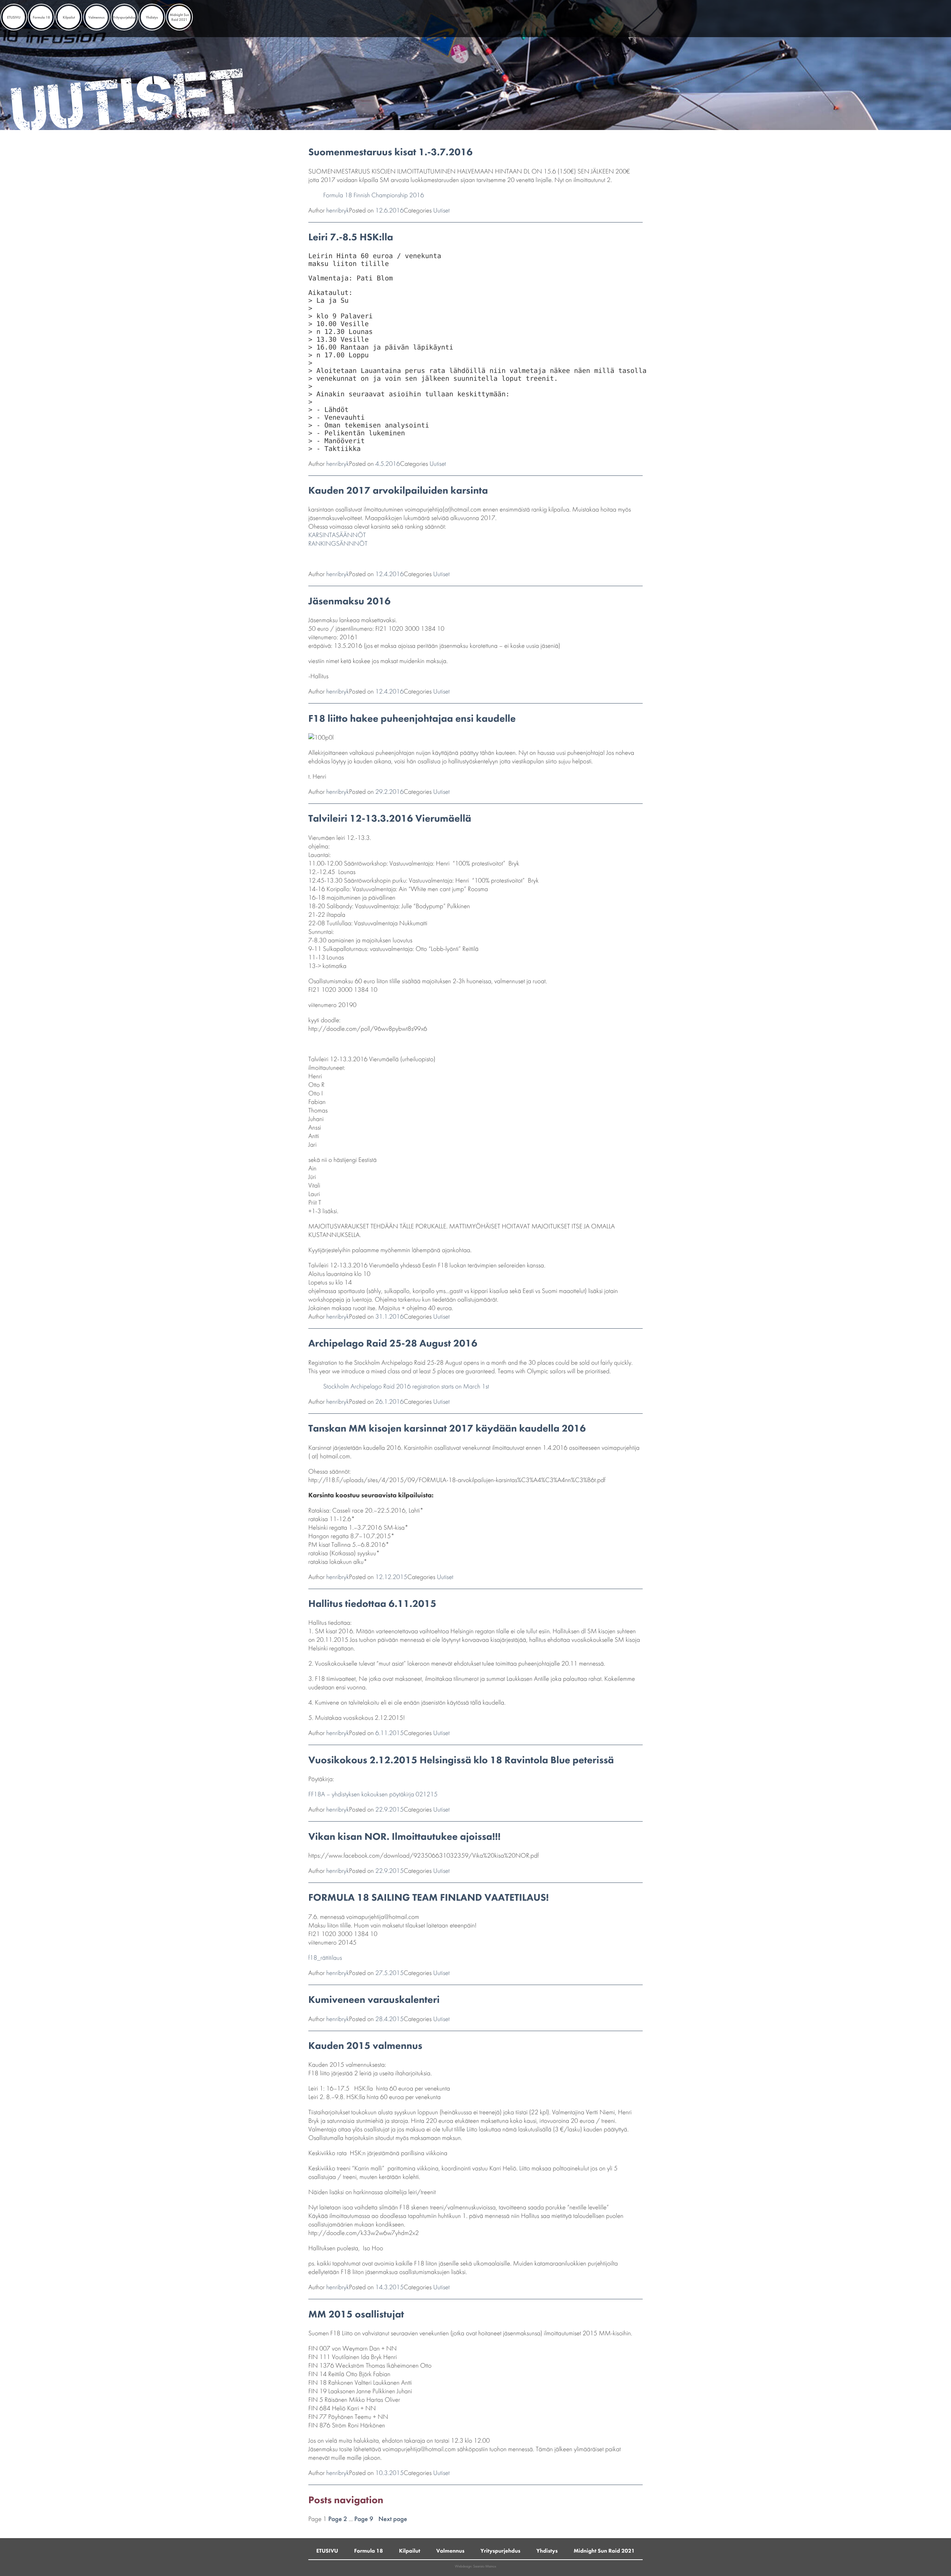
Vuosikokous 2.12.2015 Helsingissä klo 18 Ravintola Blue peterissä (461, 1760)
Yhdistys (152, 17)
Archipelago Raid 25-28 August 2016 (393, 1343)
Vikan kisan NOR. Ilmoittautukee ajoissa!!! (405, 1837)
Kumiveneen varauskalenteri (374, 2000)
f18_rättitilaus (325, 1958)
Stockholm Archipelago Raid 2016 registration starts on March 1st (406, 1386)
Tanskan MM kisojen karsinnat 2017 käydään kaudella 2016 (447, 1428)
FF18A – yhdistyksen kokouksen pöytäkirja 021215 (373, 1794)
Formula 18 (41, 17)
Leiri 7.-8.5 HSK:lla (351, 237)
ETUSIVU (14, 17)
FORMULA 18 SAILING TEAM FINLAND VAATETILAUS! (429, 1898)
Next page (393, 2519)
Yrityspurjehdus (124, 17)
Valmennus (97, 17)
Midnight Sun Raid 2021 (179, 17)
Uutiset (441, 210)
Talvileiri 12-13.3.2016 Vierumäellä (390, 818)
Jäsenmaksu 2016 (350, 601)
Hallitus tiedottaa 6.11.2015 (372, 1604)
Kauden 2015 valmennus (365, 2046)
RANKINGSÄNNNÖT (338, 544)
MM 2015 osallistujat (356, 2314)
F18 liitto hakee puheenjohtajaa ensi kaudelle (412, 719)
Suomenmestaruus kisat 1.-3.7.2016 (390, 152)
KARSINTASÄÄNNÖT (337, 535)
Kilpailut (69, 17)
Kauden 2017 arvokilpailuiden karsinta (398, 490)
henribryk (337, 210)
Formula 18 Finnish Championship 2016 (374, 195)
